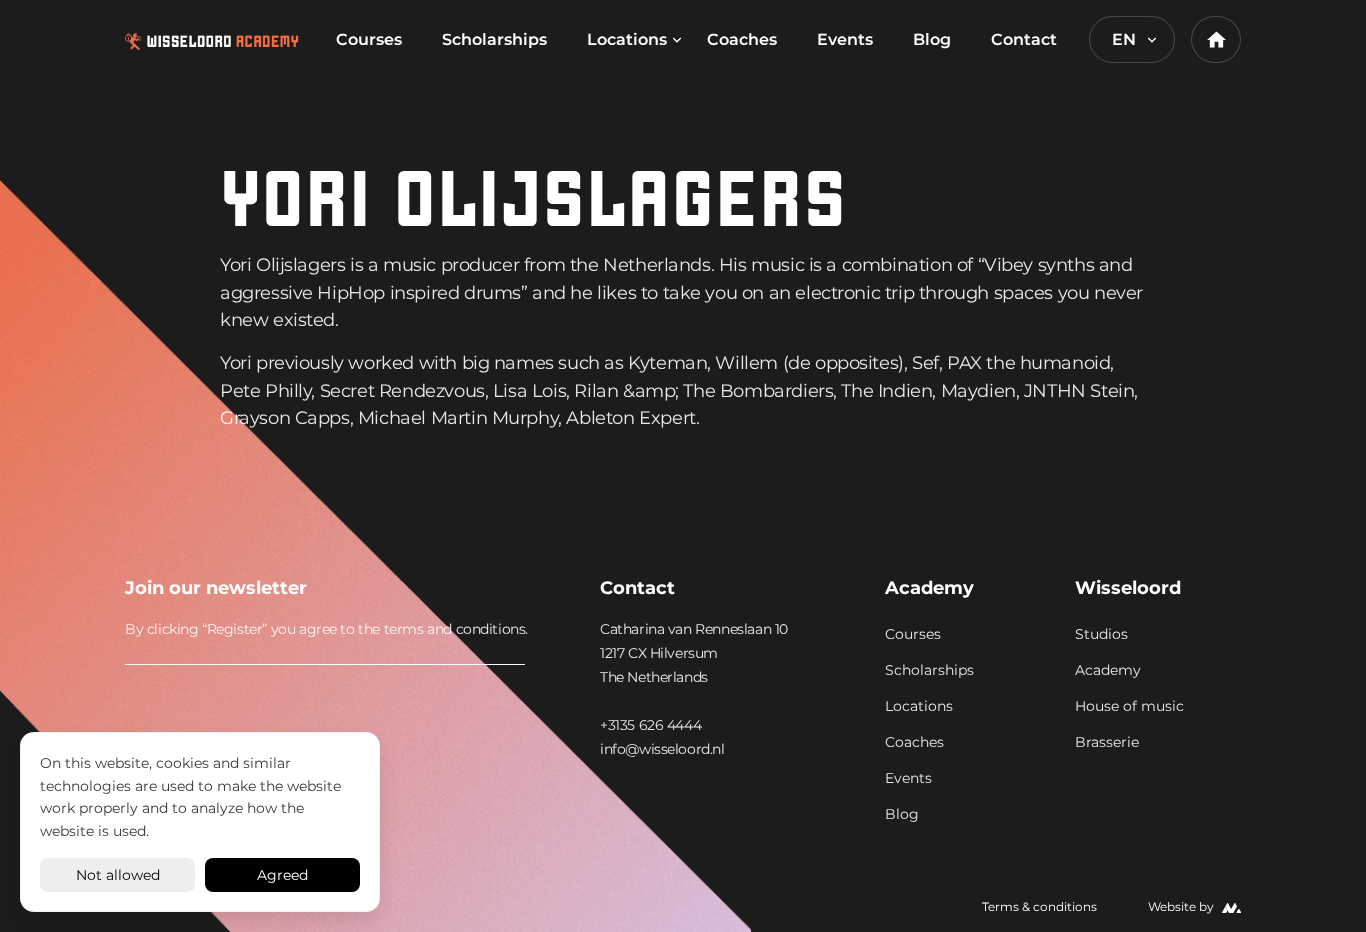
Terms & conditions (1039, 906)
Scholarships (494, 39)
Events (845, 39)
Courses (369, 39)
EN (1124, 39)
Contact (1024, 39)
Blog (932, 39)
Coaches (742, 39)
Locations (627, 39)
